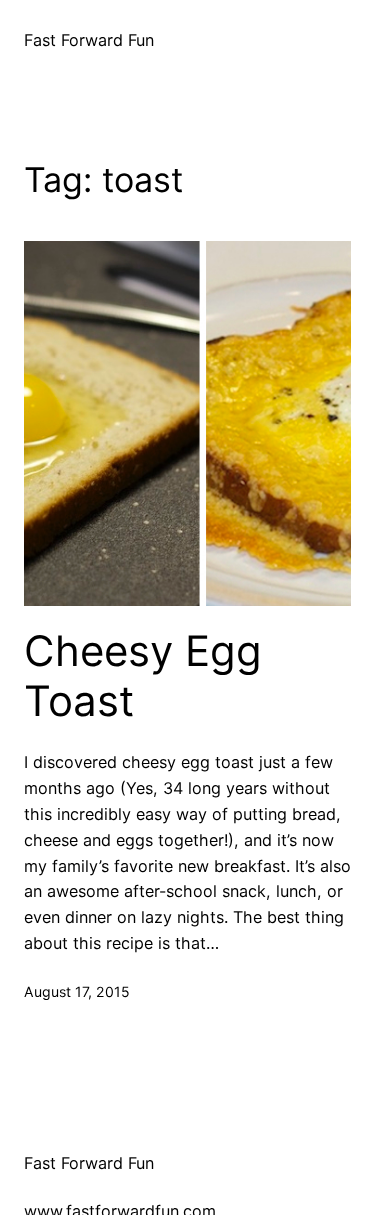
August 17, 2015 (77, 991)
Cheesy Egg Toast (143, 676)
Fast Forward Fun (89, 40)
